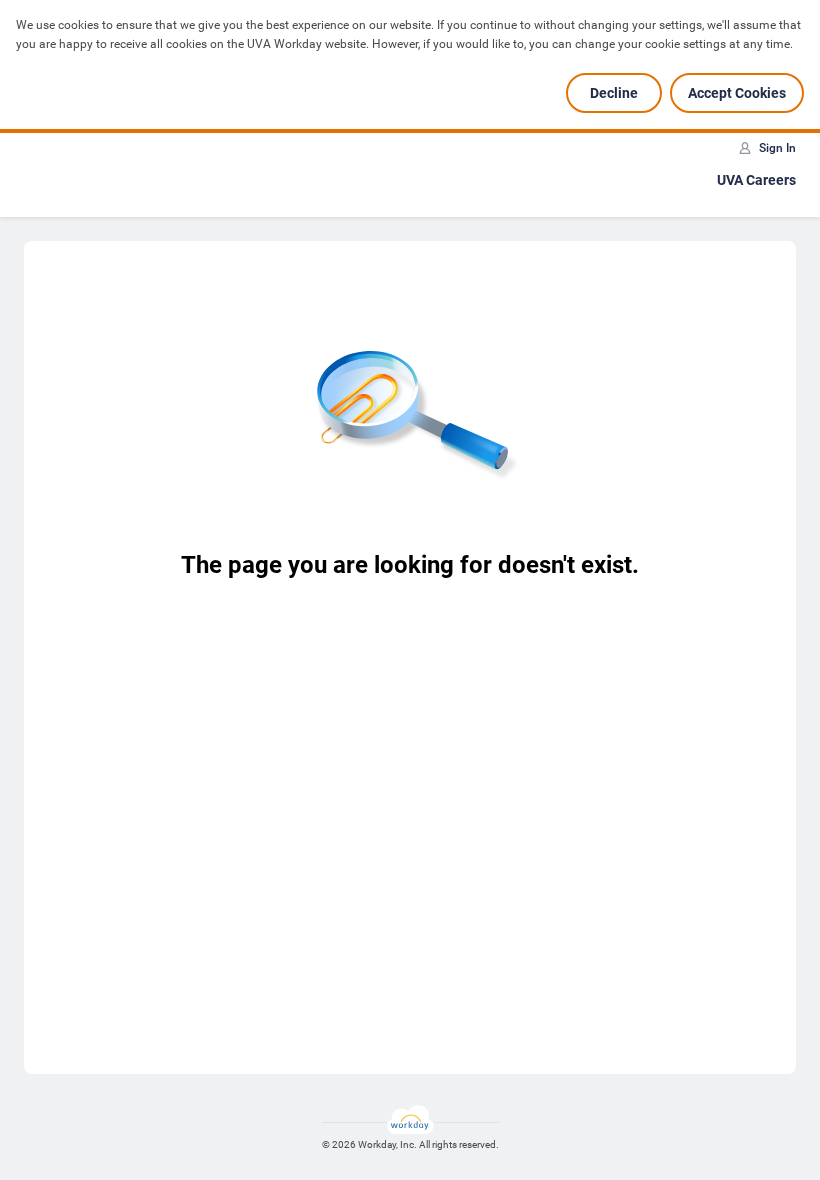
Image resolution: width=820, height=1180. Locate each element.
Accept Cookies (737, 93)
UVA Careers (756, 180)
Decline (614, 93)
